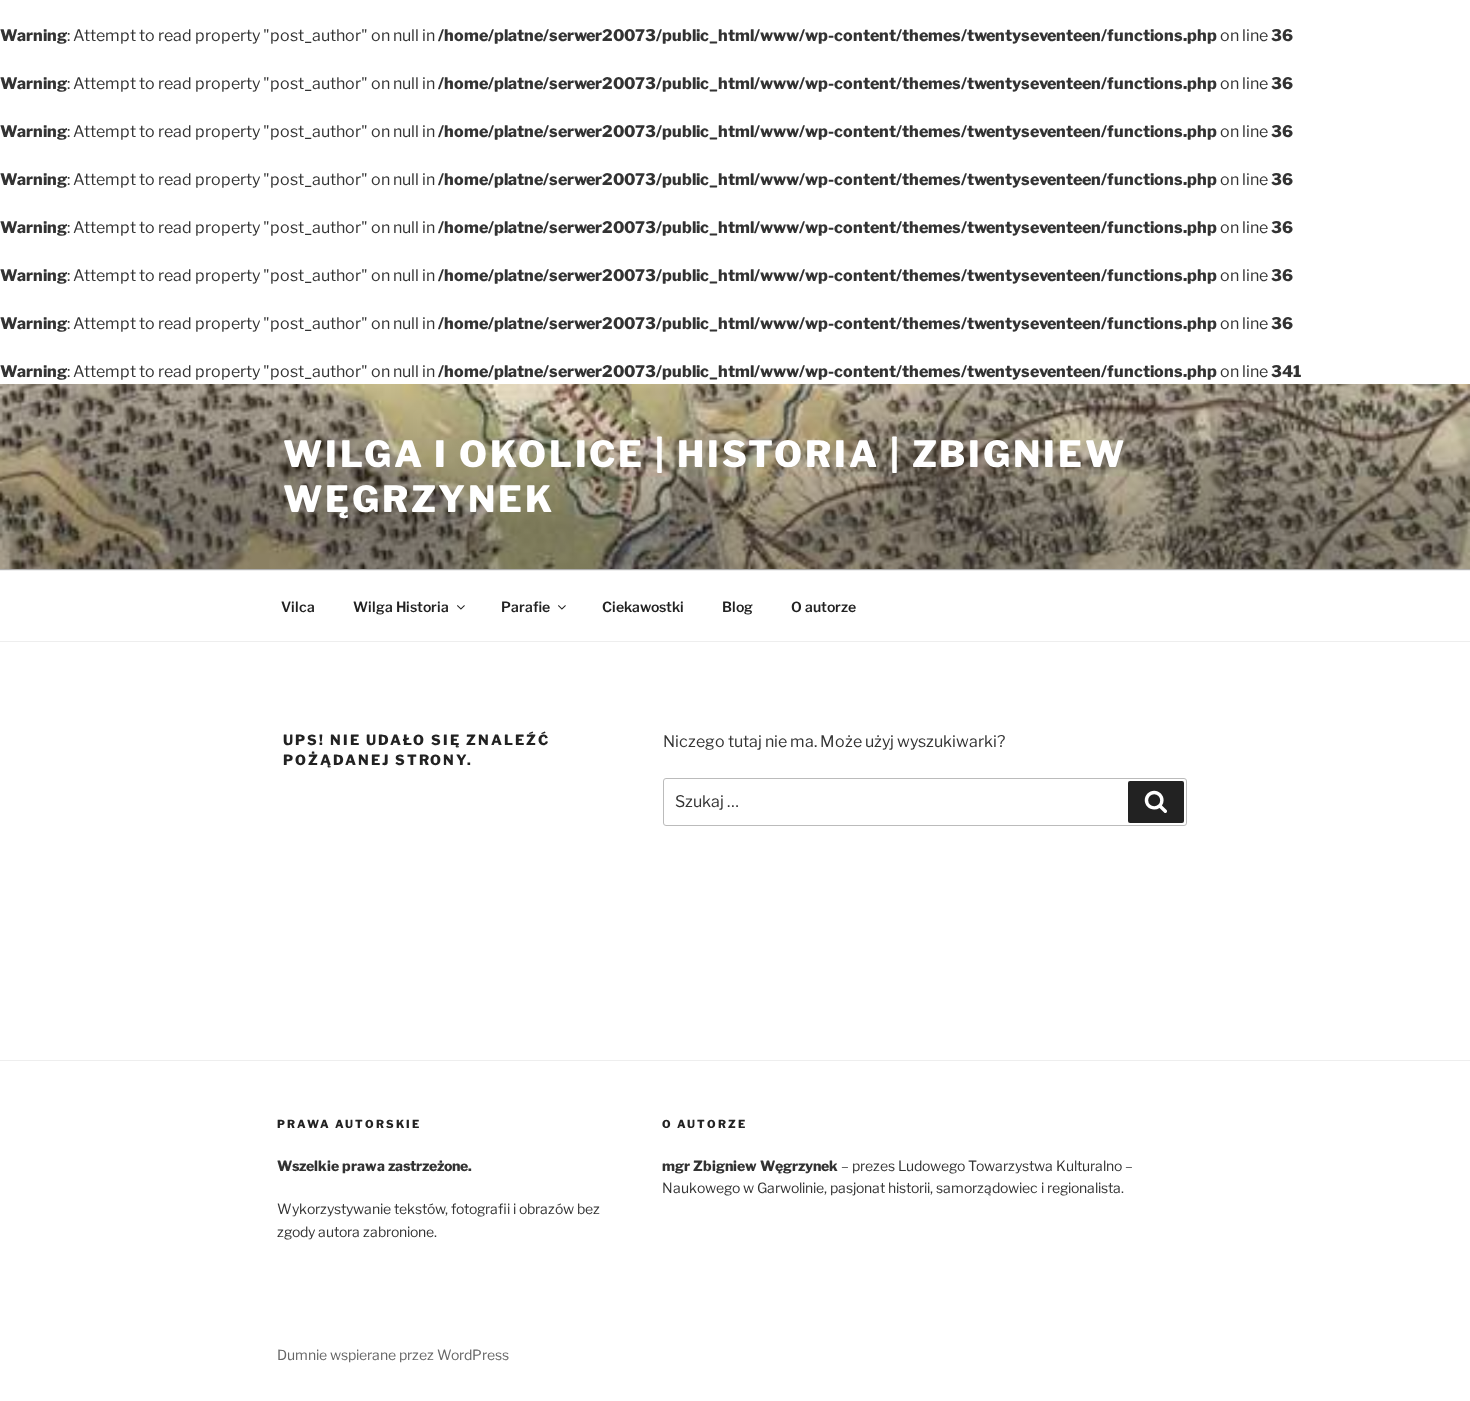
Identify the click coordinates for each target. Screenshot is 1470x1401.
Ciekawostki (643, 606)
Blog (737, 606)
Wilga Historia (401, 606)
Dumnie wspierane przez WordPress (393, 1354)
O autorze (823, 606)
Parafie (525, 606)
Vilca (298, 606)
